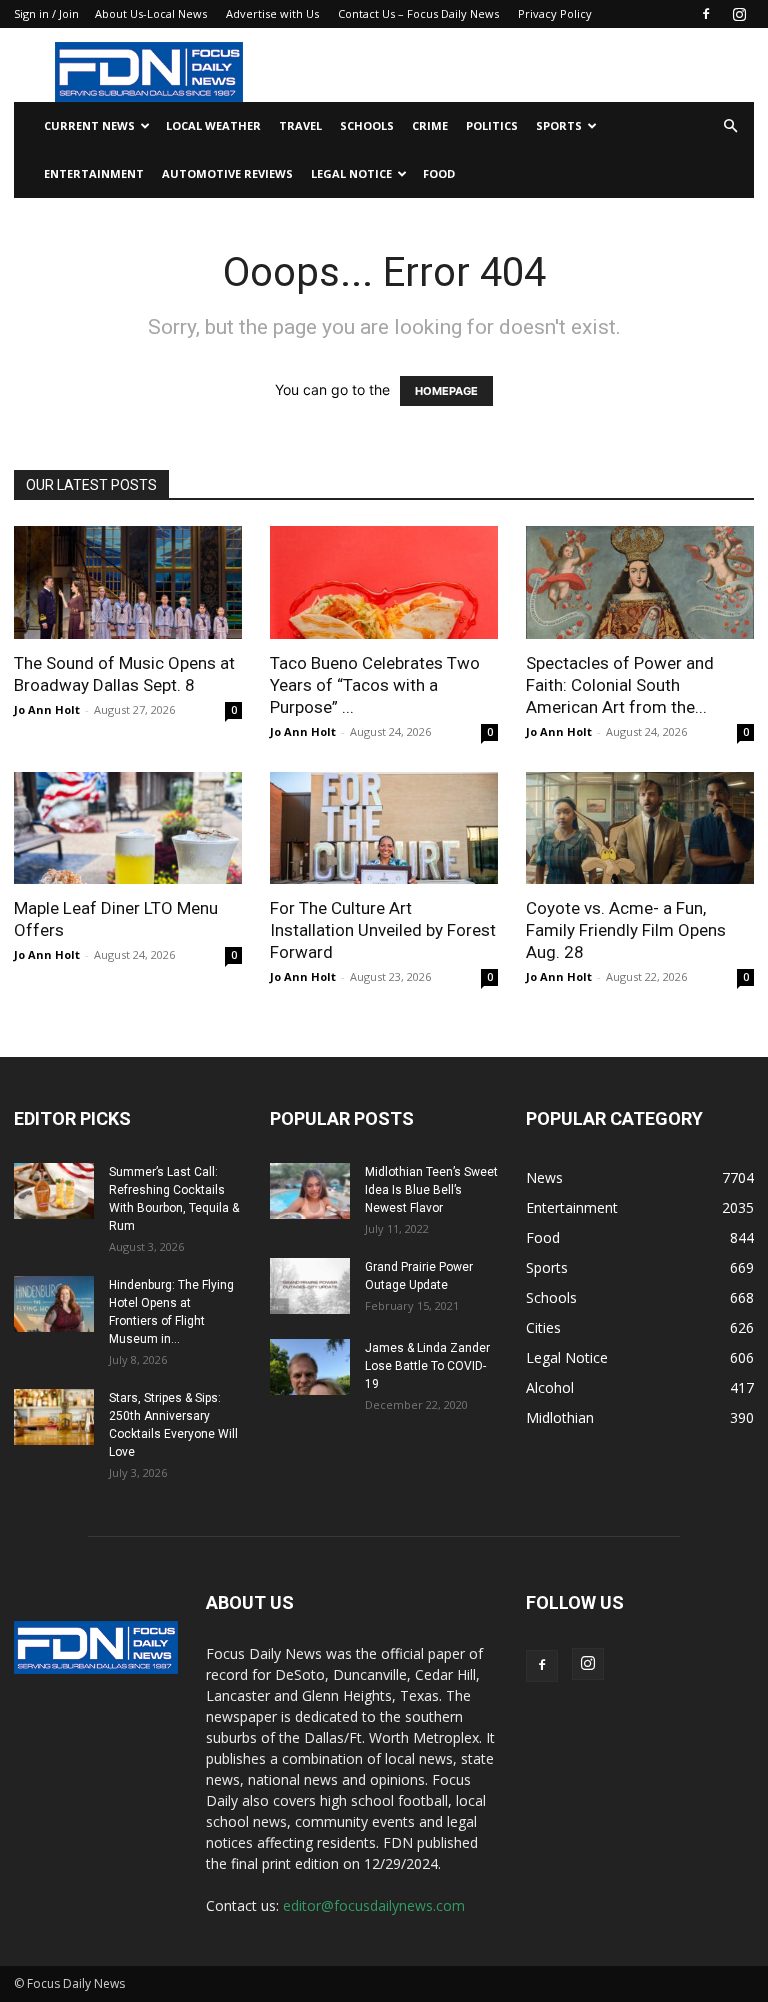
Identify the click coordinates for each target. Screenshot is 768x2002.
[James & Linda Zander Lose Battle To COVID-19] (310, 1367)
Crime (430, 125)
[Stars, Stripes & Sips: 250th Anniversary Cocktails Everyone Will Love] (54, 1417)
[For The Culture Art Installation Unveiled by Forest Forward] (384, 828)
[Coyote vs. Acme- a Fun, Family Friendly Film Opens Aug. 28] (640, 828)
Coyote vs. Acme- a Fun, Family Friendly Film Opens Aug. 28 (626, 930)
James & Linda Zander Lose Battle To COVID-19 (427, 1366)
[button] (730, 126)
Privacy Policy (555, 13)
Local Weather (213, 125)
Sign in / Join (46, 13)
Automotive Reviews (227, 173)
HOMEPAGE (446, 391)
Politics (492, 125)
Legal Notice (351, 173)
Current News (89, 125)
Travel (300, 125)
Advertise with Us (272, 13)
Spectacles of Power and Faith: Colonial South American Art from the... (620, 685)
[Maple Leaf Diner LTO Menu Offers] (128, 828)
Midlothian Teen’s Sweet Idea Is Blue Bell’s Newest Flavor (431, 1190)
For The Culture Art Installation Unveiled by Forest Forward (383, 930)
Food (439, 173)
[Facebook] (706, 14)
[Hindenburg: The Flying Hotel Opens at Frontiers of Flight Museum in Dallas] (54, 1304)
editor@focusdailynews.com (374, 1905)
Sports (559, 125)
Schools (367, 125)
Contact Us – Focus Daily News (418, 13)
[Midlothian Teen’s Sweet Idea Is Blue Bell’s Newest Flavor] (310, 1191)
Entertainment (94, 173)
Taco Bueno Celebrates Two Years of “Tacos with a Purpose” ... (375, 685)
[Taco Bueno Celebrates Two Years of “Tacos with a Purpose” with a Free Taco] (384, 582)
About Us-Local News (151, 13)
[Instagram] (739, 14)
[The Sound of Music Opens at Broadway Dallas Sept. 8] (128, 582)
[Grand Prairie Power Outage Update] (310, 1286)
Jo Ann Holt (47, 709)
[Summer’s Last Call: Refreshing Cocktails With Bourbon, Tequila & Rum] (54, 1191)
